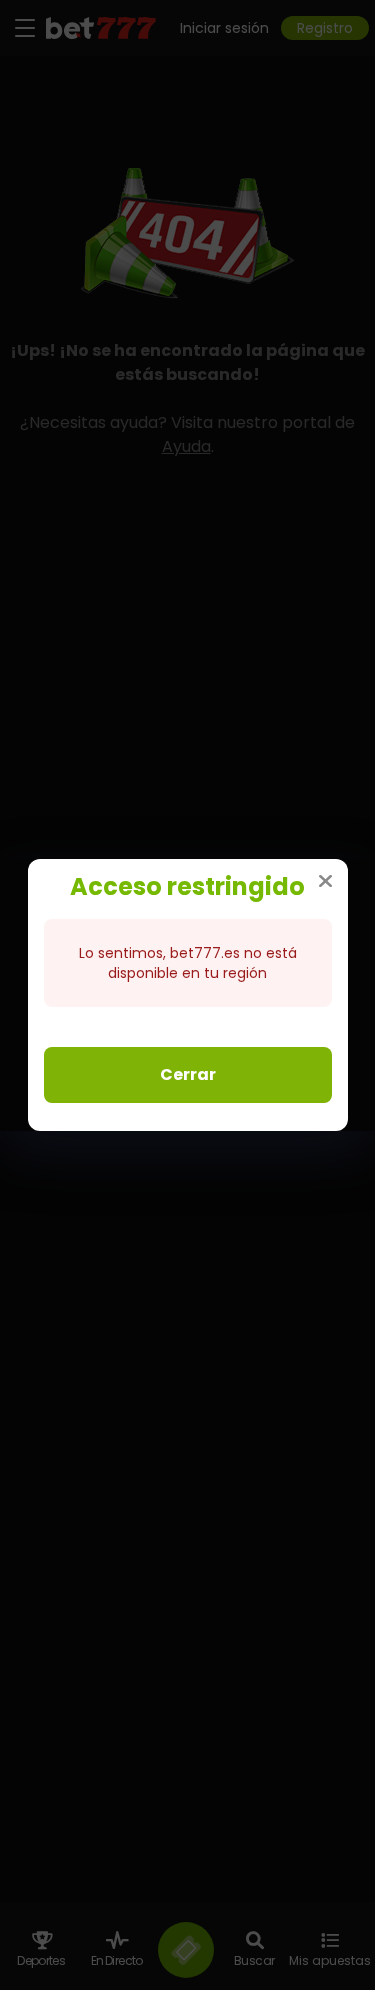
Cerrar (188, 1074)
